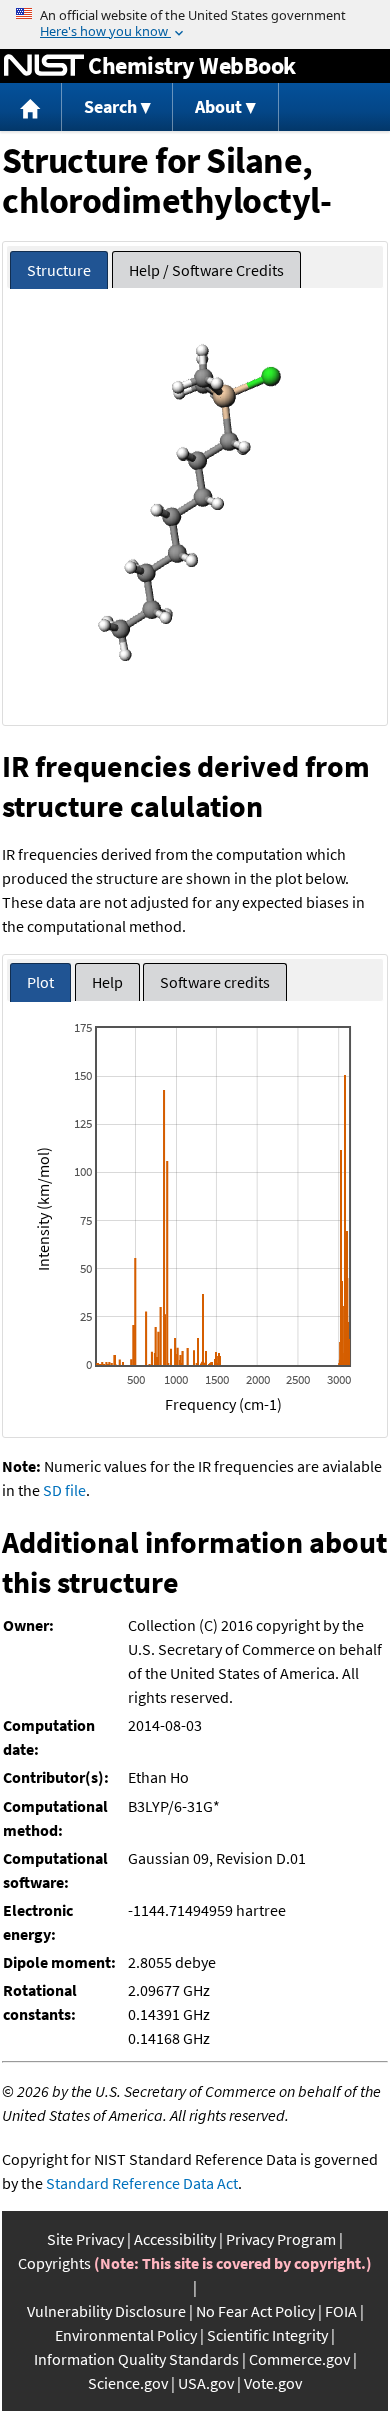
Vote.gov (273, 2383)
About (218, 106)
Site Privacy (85, 2239)
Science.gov (128, 2383)
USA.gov (206, 2383)
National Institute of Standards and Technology (44, 66)
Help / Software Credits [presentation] (206, 270)
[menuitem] (31, 107)
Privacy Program (281, 2239)
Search (110, 106)
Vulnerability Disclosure (106, 2311)
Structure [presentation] (59, 270)
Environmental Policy (126, 2335)
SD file (64, 1490)
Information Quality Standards (136, 2359)
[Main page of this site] (31, 107)
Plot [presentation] (40, 982)
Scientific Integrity (267, 2335)
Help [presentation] (107, 982)
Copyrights (54, 2263)
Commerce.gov (299, 2359)
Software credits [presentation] (215, 982)
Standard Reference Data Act (142, 2183)
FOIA (341, 2311)
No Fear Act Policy (255, 2311)
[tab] (59, 270)
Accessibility (175, 2239)
